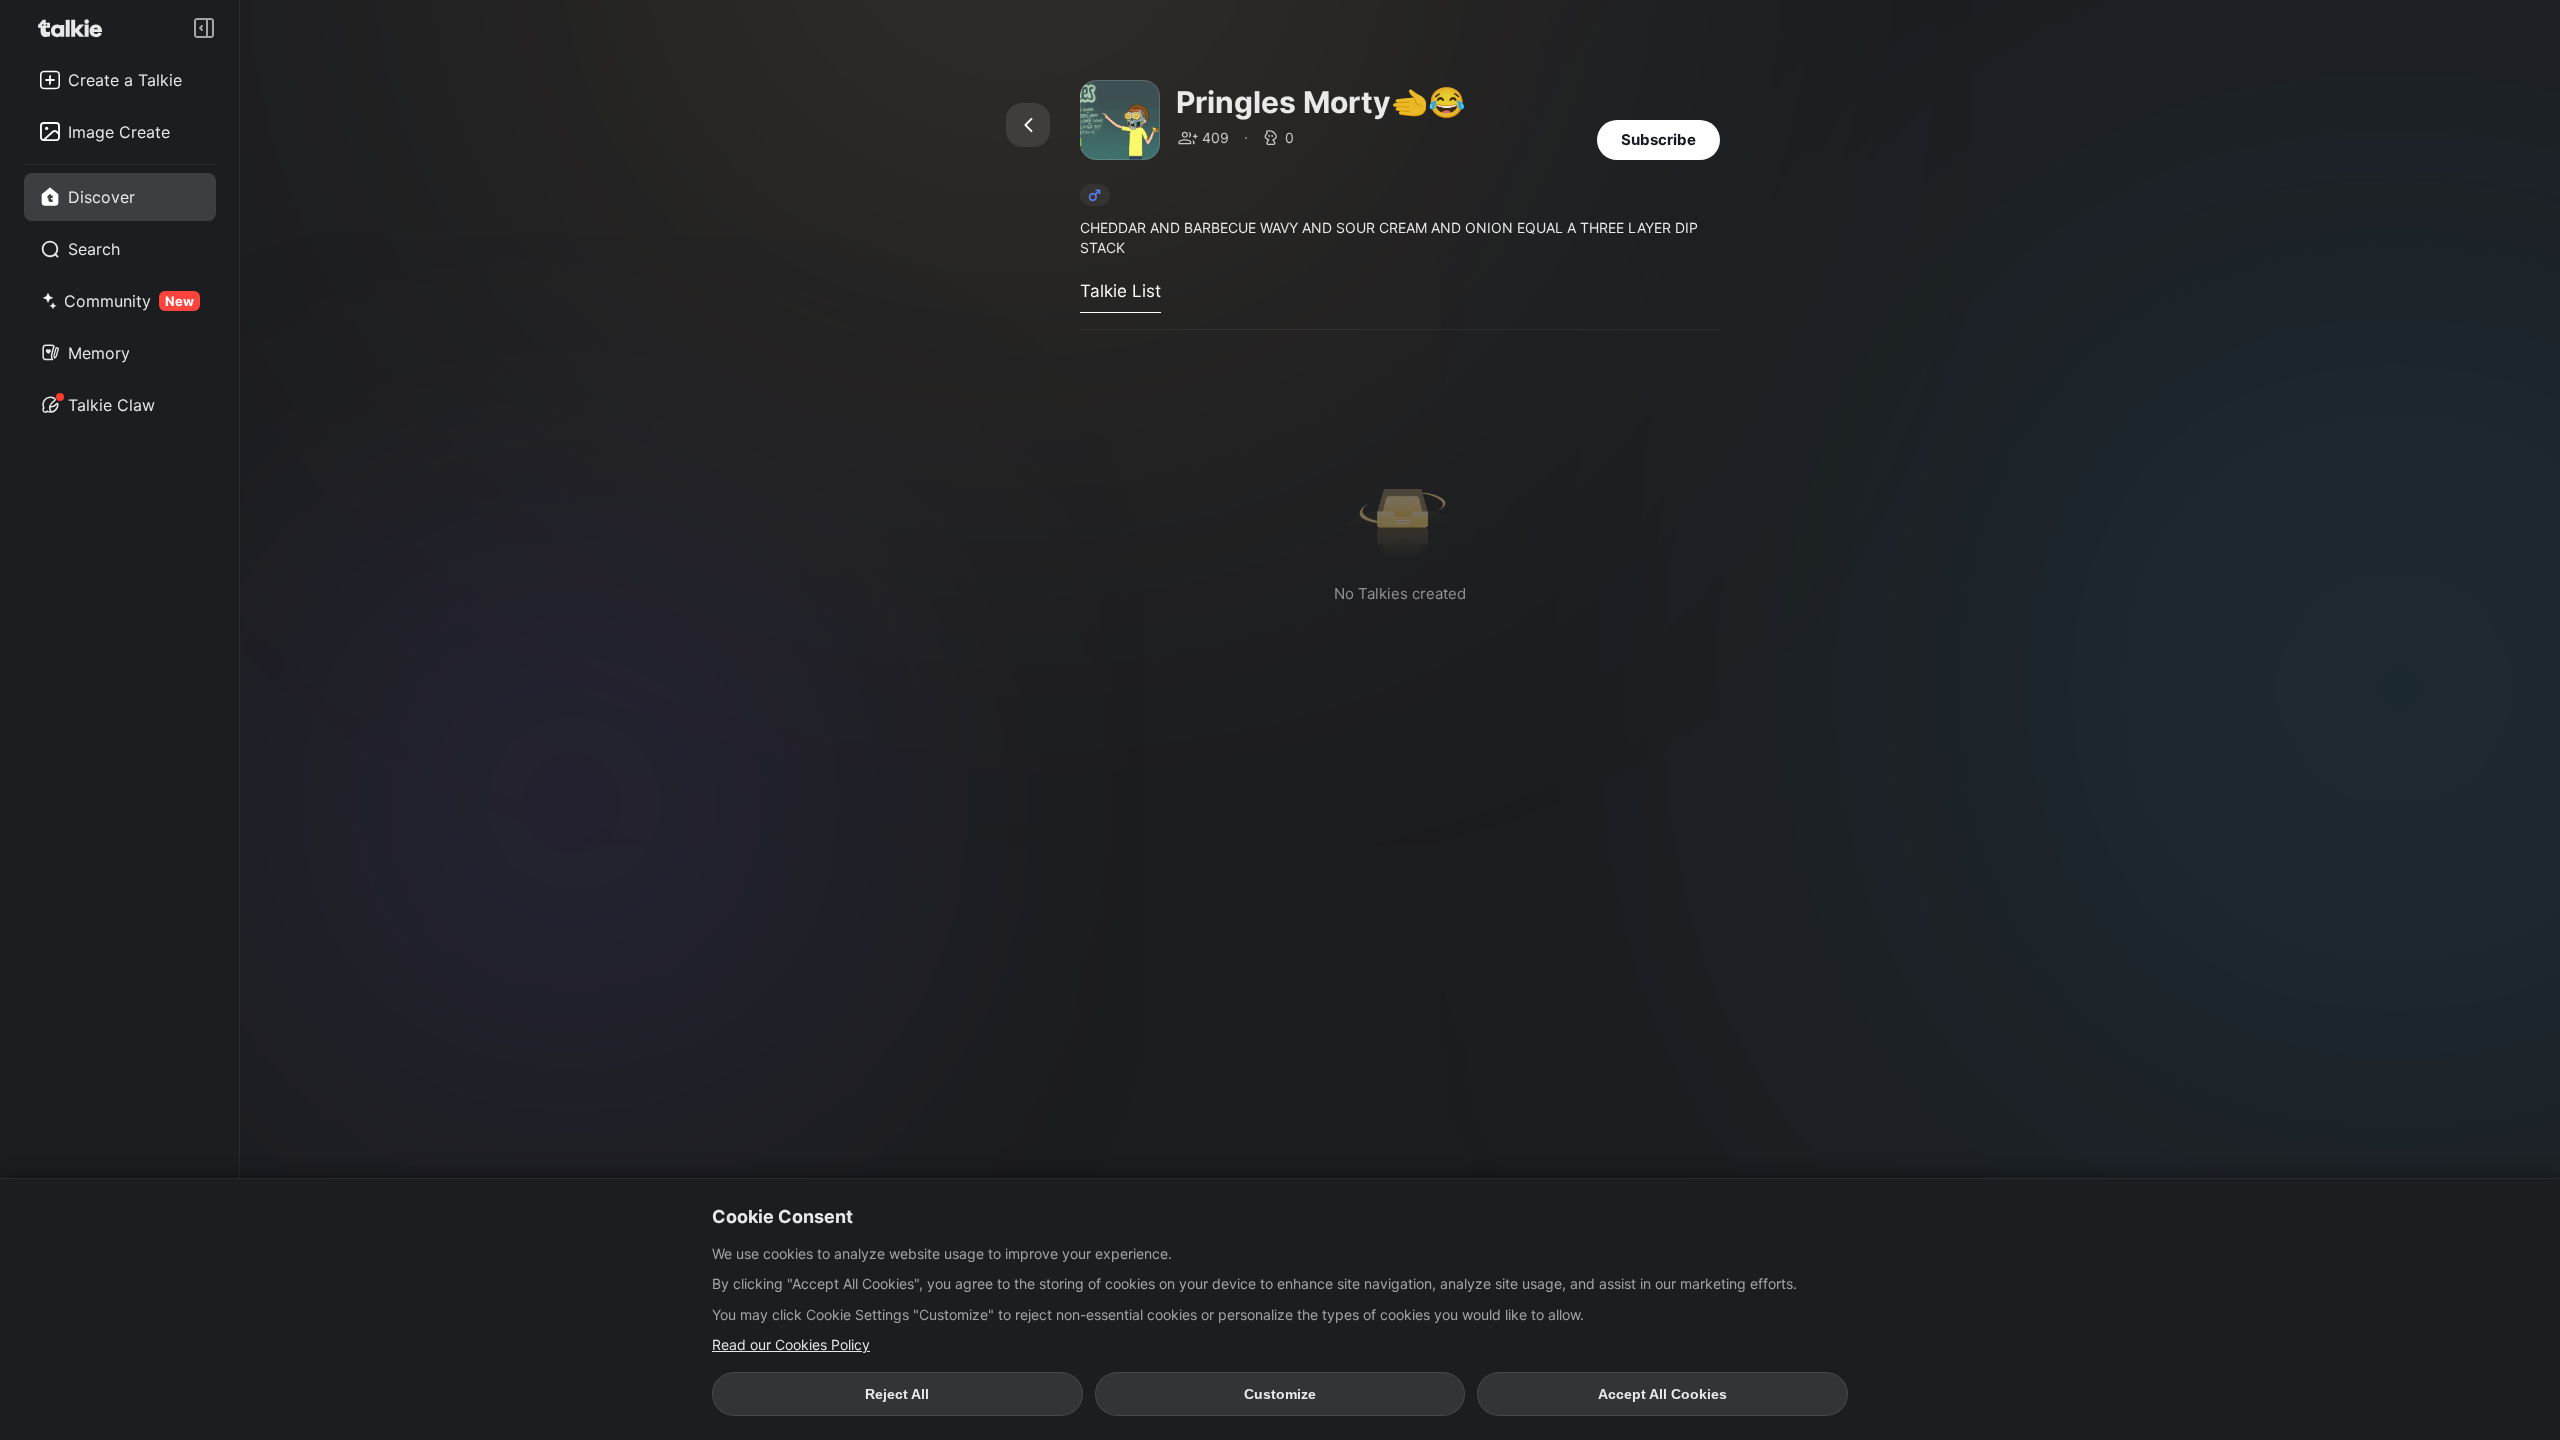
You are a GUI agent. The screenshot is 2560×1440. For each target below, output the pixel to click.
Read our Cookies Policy (791, 1344)
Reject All (897, 1394)
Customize (1280, 1394)
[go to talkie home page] (76, 28)
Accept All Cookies (1662, 1394)
